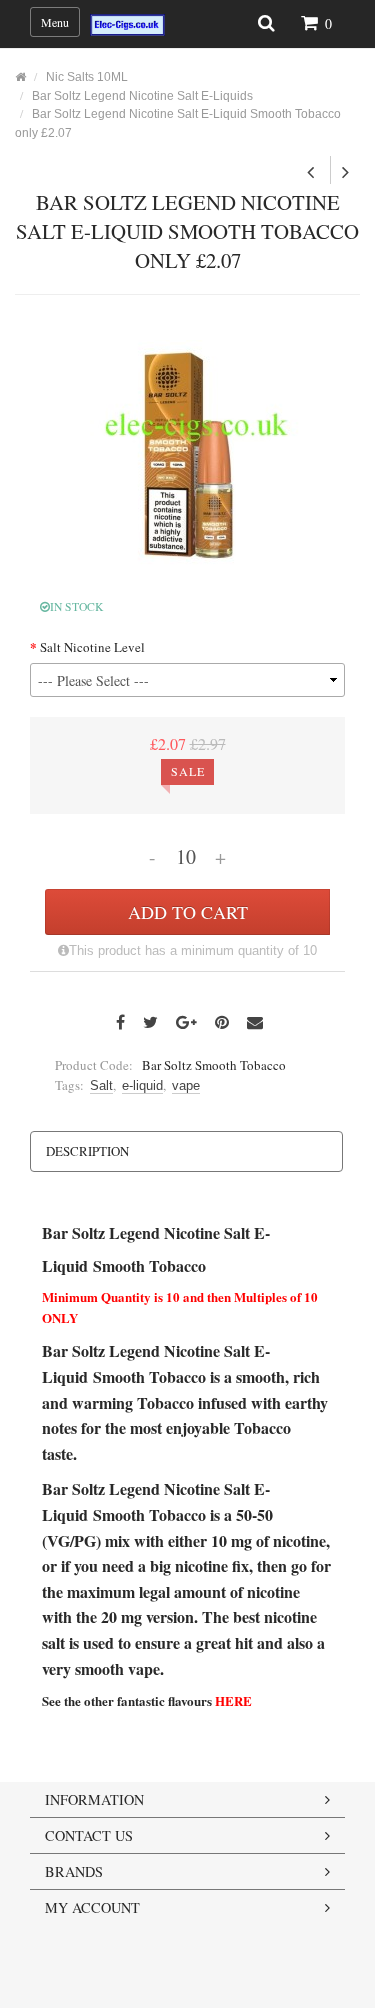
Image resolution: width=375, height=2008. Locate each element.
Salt (101, 1085)
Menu (55, 22)
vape (186, 1085)
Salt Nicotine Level (92, 647)
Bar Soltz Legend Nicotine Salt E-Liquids (142, 95)
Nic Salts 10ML (87, 76)
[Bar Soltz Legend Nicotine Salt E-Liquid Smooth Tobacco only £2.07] (188, 452)
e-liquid (142, 1085)
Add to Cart (188, 912)
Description (87, 1151)
